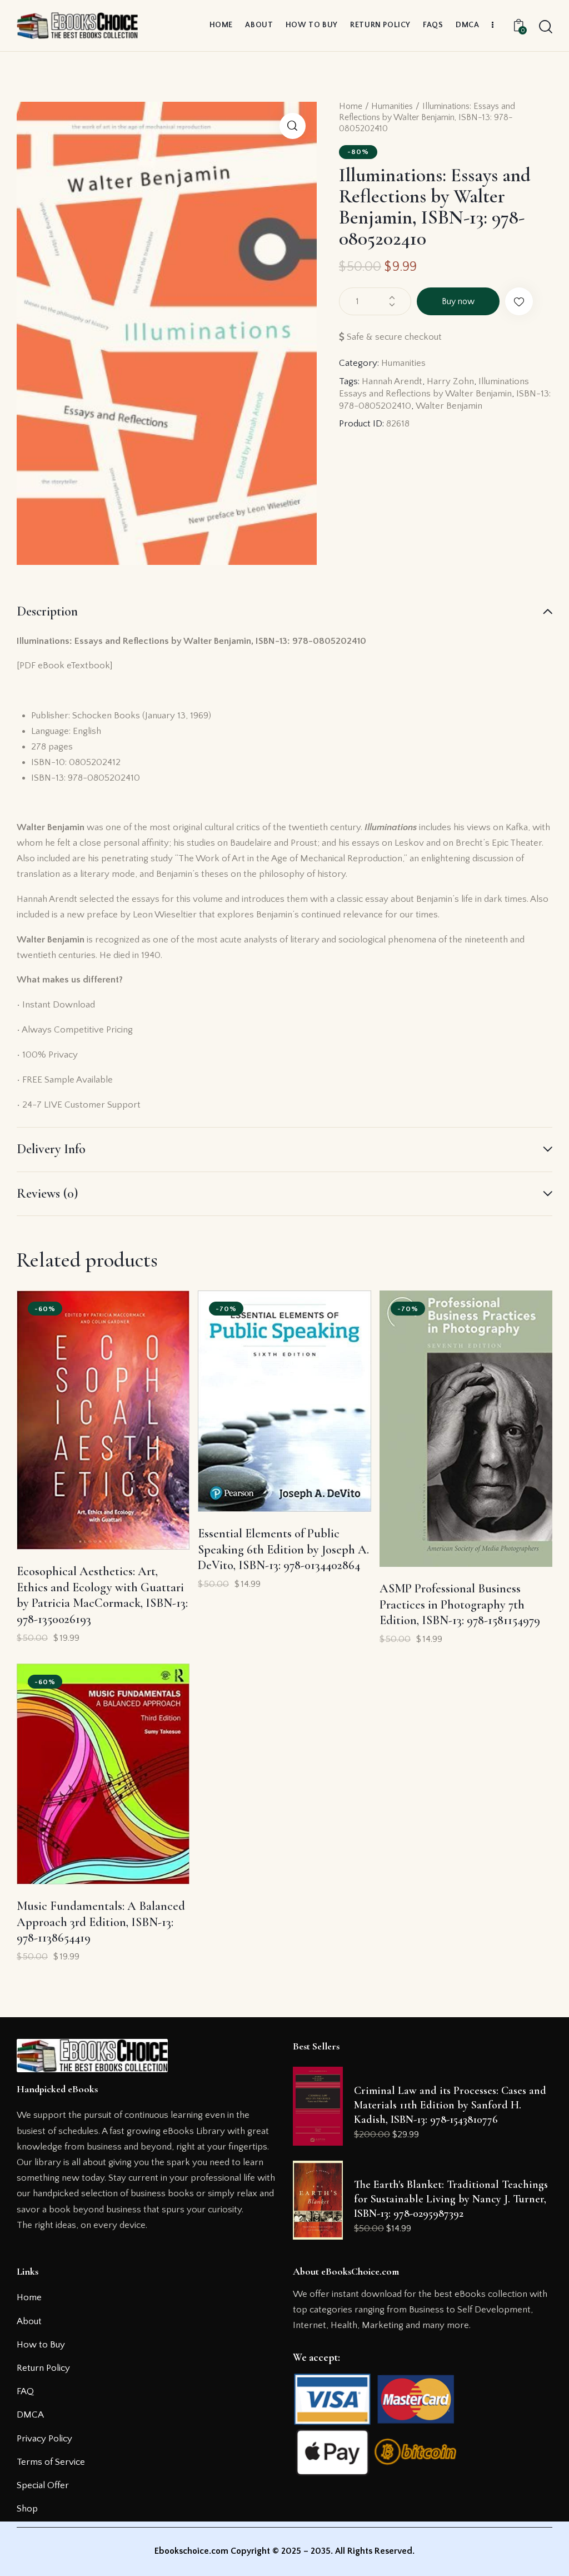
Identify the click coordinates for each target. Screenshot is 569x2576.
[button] (293, 126)
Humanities (392, 106)
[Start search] (546, 27)
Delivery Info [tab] (51, 1149)
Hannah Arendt (392, 381)
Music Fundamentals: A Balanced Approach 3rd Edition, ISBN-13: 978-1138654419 (101, 1922)
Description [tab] (47, 612)
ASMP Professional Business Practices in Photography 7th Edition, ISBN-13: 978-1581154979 (460, 1604)
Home (351, 106)
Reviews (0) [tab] (47, 1193)
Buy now (458, 301)
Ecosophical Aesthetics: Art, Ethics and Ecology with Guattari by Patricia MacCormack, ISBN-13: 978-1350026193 (102, 1595)
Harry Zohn (450, 381)
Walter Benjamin (449, 406)
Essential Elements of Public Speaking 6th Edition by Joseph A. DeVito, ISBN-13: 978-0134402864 (283, 1549)
